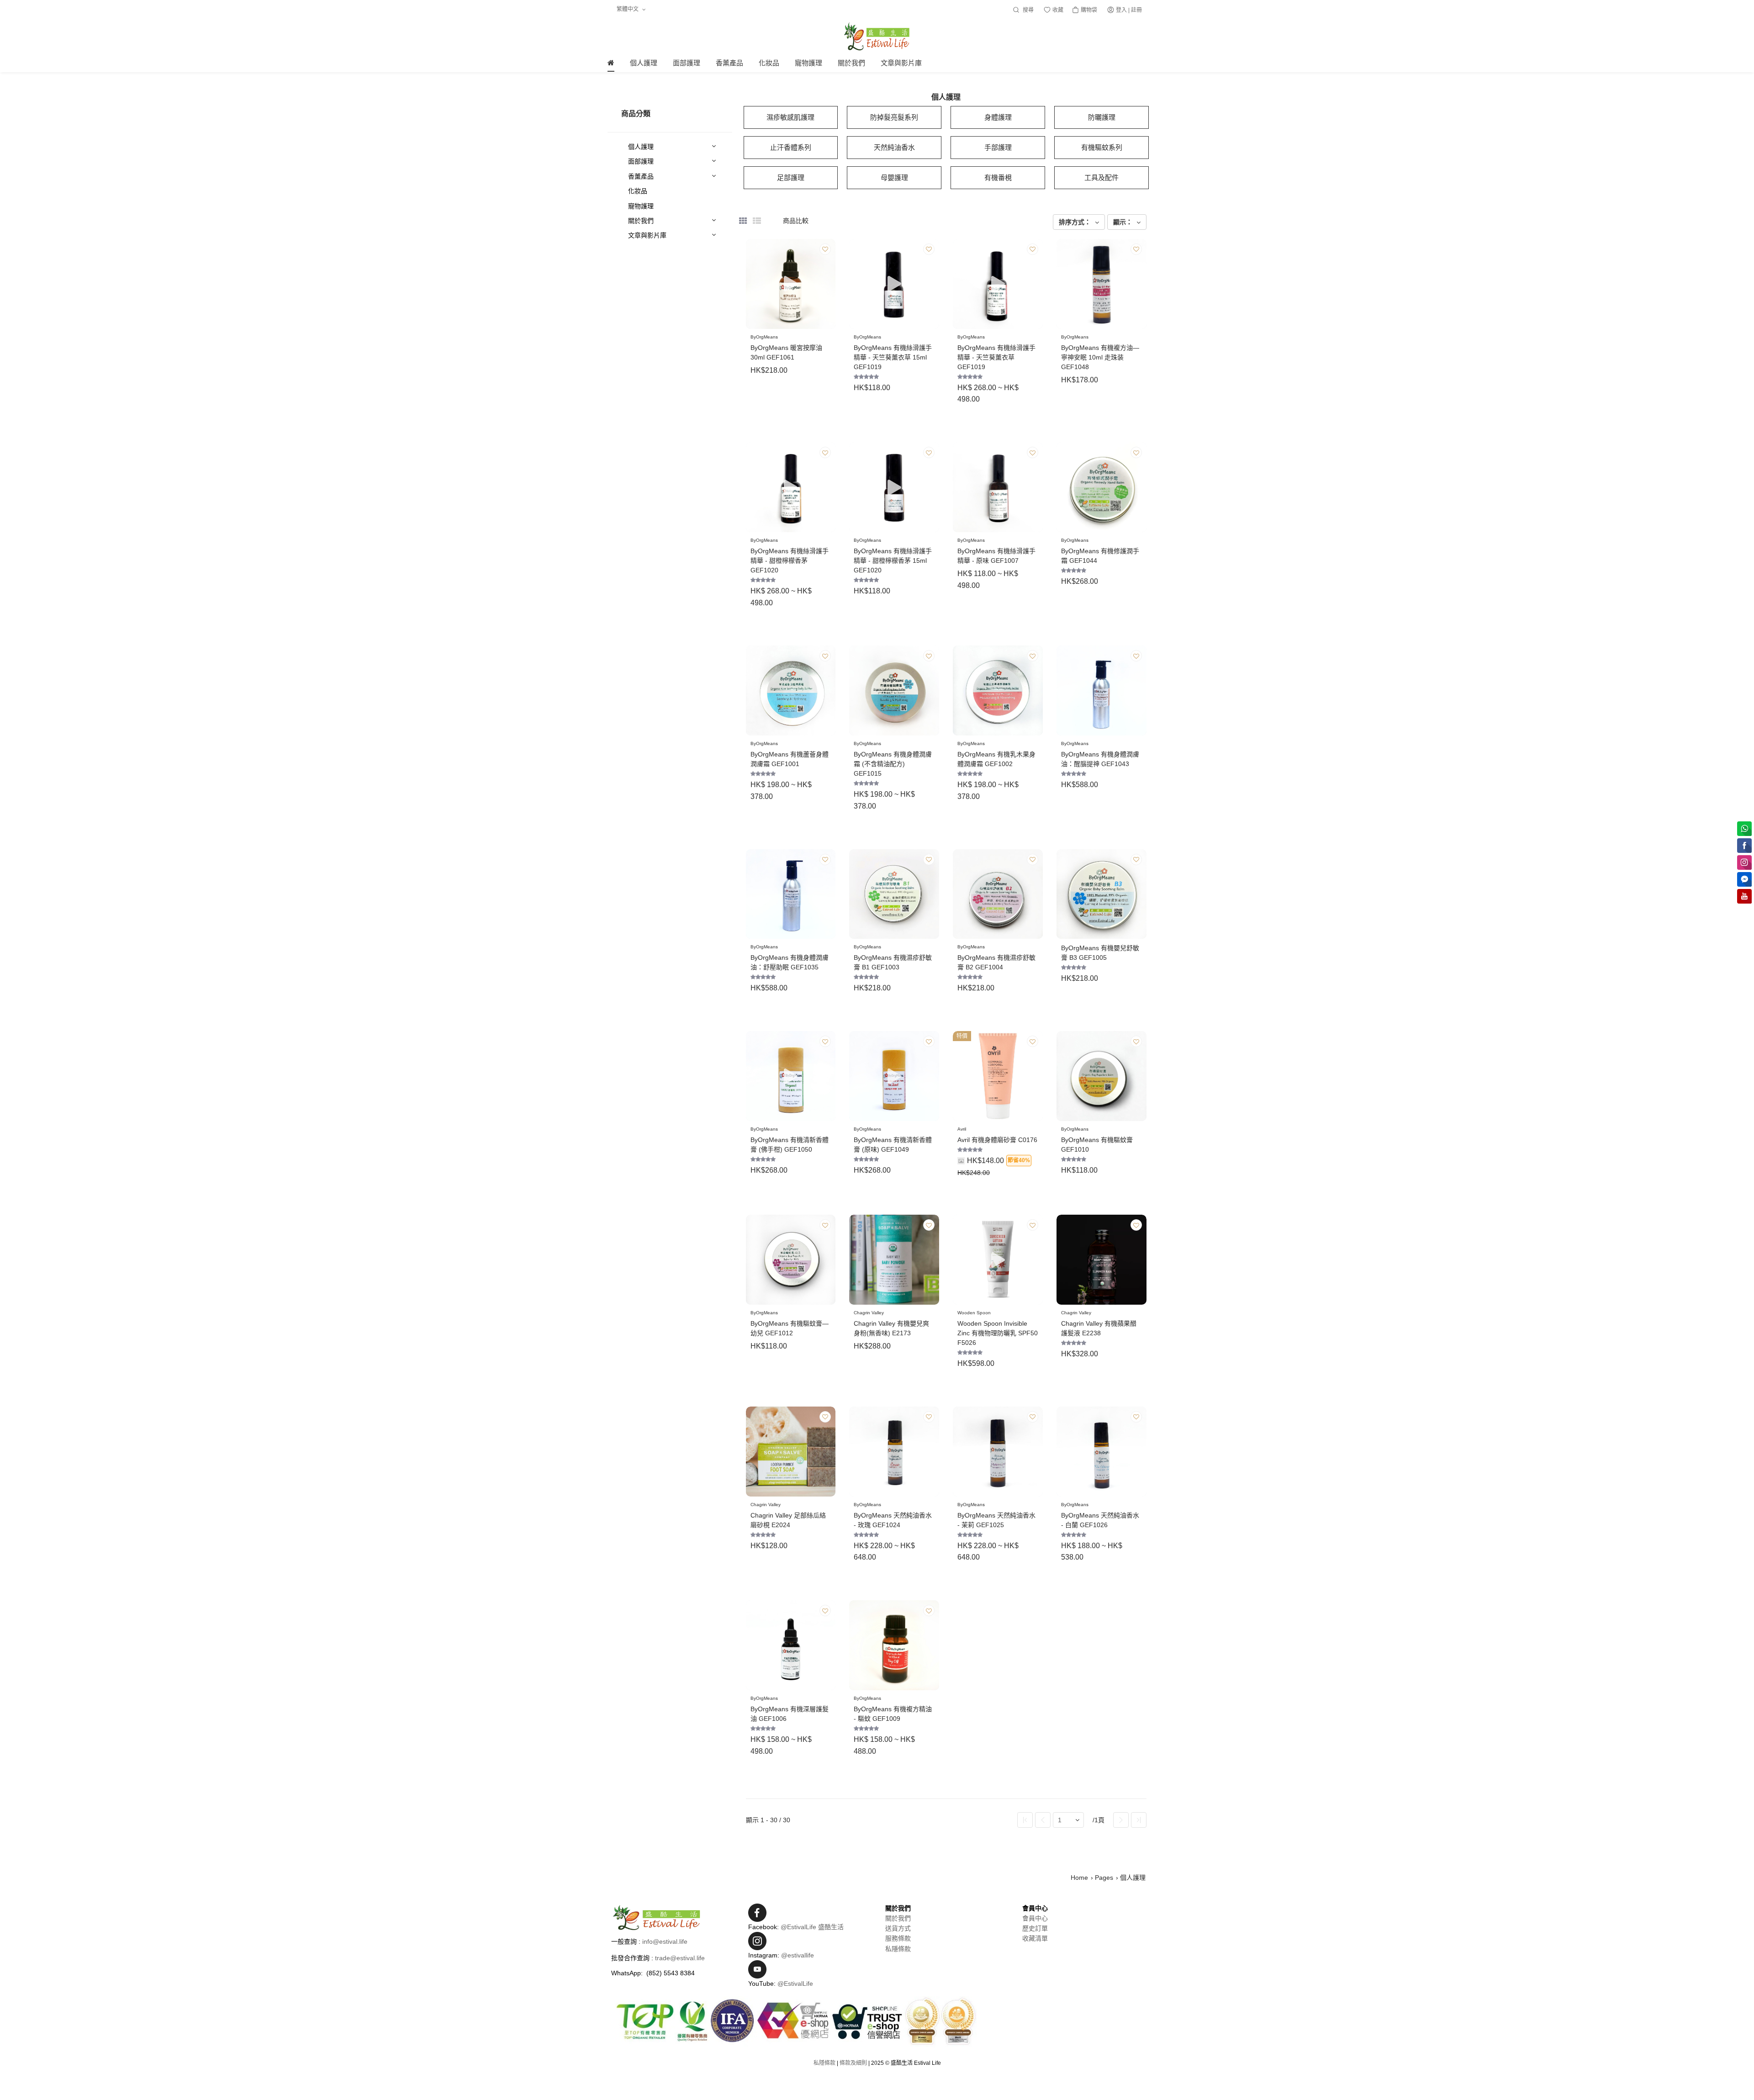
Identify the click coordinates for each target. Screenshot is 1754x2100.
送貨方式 (898, 1928)
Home (1079, 1878)
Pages (1104, 1878)
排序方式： (1076, 222)
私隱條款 (898, 1949)
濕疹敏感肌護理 (790, 117)
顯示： (1124, 222)
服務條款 (898, 1938)
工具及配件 (1102, 177)
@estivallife (798, 1955)
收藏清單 (1035, 1938)
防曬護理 (1102, 117)
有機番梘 (998, 177)
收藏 (1057, 10)
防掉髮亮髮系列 (894, 117)
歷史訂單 (1035, 1928)
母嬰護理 (894, 177)
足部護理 (791, 177)
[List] (757, 221)
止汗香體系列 (791, 147)
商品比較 (796, 221)
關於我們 (898, 1918)
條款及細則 (853, 2063)
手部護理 (998, 147)
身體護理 (998, 117)
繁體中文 (628, 9)
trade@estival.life (680, 1958)
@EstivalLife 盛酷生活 (812, 1927)
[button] (829, 284)
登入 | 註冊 (1129, 10)
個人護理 (1133, 1878)
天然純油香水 (894, 147)
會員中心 (1035, 1918)
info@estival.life (665, 1941)
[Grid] (743, 221)
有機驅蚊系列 (1102, 147)
